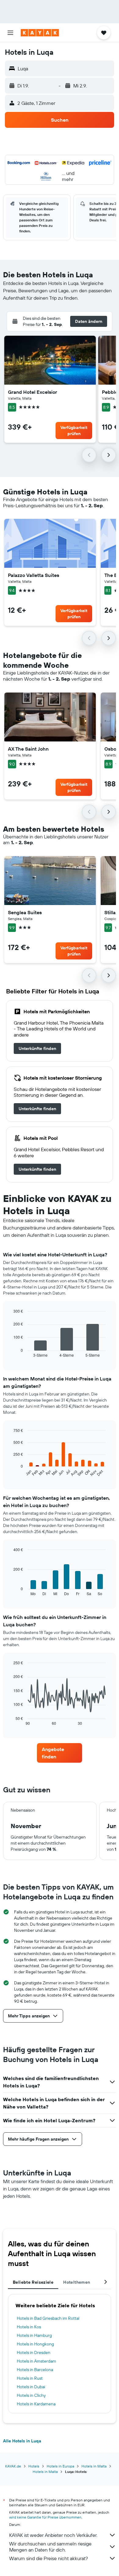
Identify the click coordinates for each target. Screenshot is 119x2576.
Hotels (34, 2466)
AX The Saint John (28, 749)
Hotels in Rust (30, 2378)
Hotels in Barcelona (35, 2370)
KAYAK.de (13, 2466)
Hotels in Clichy (31, 2395)
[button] (10, 33)
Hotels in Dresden (34, 2352)
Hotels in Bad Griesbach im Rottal (48, 2318)
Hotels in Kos (29, 2327)
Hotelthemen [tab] (77, 2282)
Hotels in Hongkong (35, 2344)
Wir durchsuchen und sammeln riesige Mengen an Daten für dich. (50, 2547)
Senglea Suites (25, 912)
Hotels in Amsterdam (36, 2361)
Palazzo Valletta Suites (34, 575)
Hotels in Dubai (31, 2387)
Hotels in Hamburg (34, 2335)
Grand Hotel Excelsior (32, 392)
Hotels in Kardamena (36, 2404)
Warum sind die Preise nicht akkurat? (49, 2558)
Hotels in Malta (94, 2466)
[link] (37, 1048)
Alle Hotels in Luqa (22, 2441)
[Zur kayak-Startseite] (40, 33)
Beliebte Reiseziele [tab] (33, 2282)
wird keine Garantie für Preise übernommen (45, 2517)
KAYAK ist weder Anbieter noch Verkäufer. (53, 2535)
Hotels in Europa (60, 2466)
